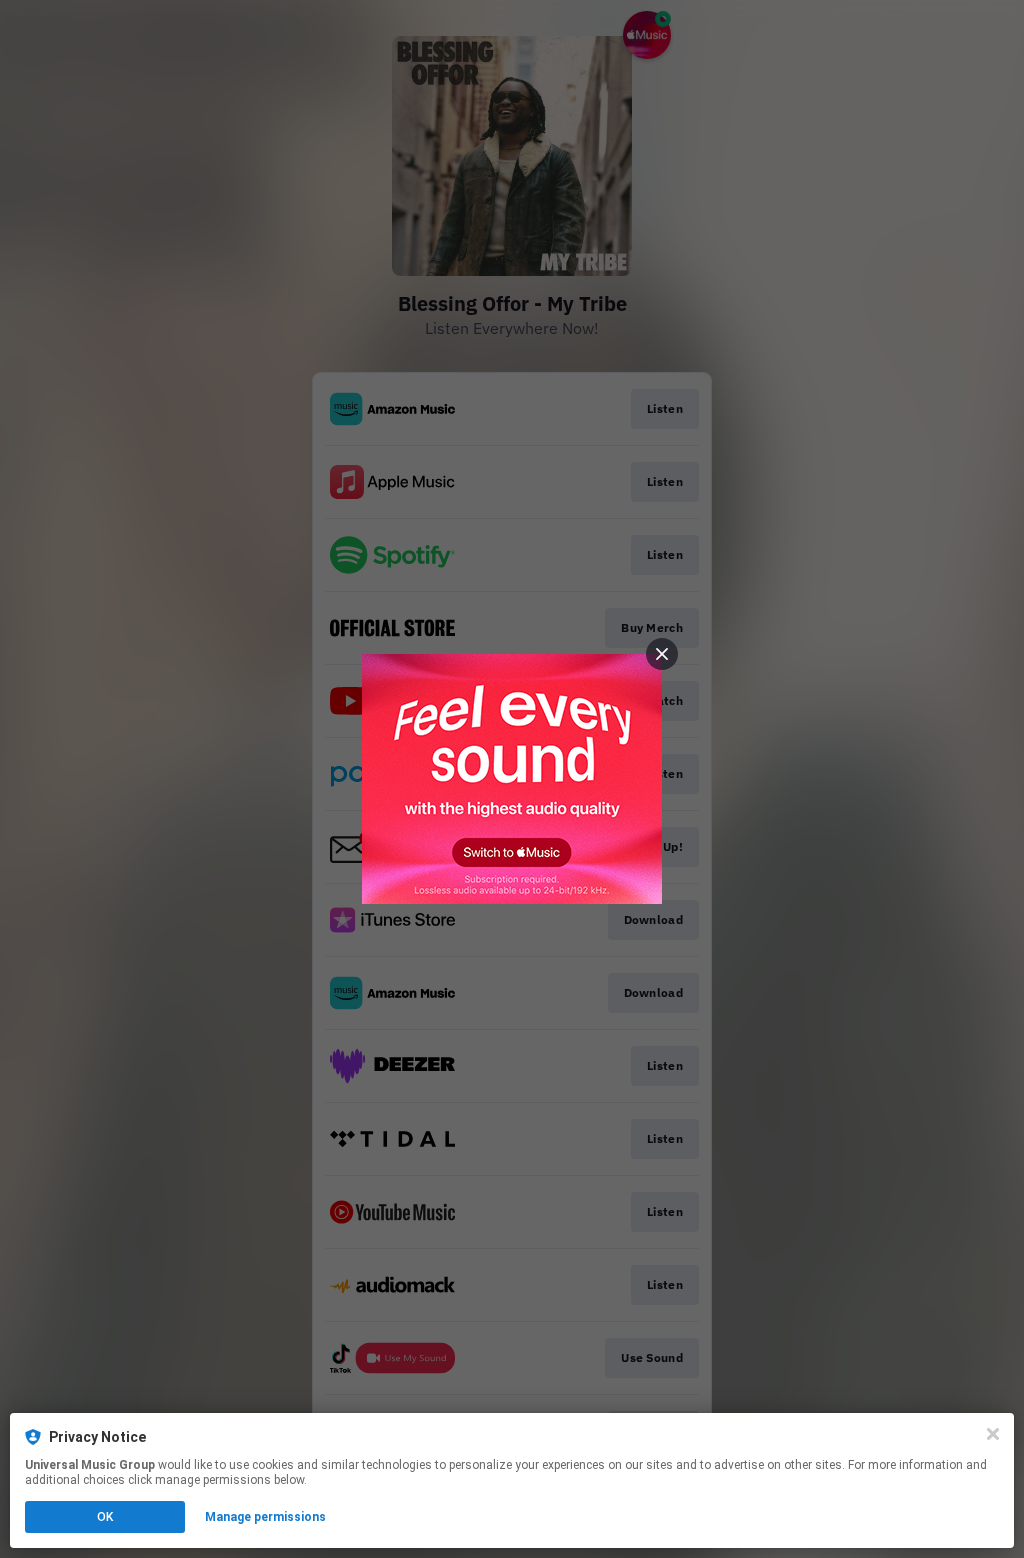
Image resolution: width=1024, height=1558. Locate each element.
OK (105, 1517)
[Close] (993, 1434)
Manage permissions (265, 1517)
